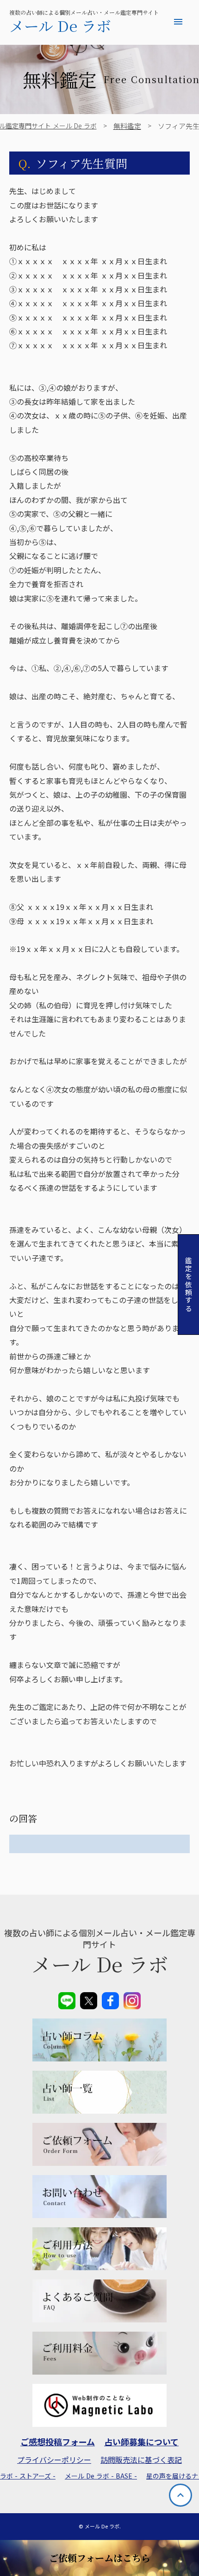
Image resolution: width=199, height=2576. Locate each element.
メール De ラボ (60, 25)
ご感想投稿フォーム (58, 2442)
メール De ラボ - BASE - (101, 2476)
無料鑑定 (127, 126)
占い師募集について (141, 2442)
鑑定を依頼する (189, 1285)
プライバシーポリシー (54, 2460)
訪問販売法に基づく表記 (141, 2460)
